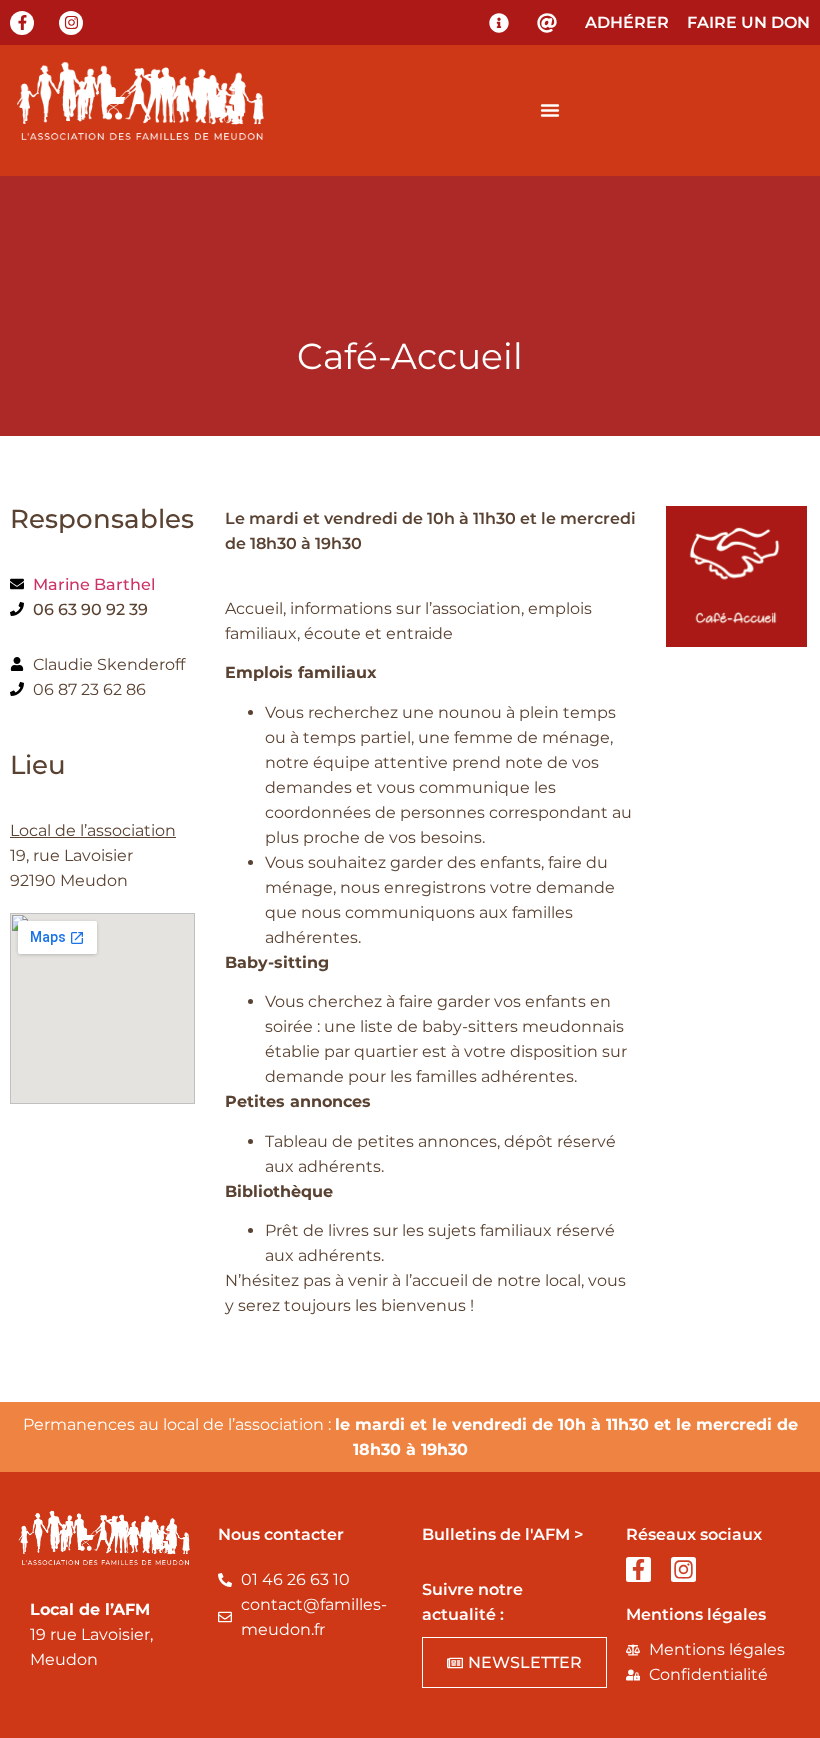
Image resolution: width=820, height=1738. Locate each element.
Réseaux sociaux (694, 1534)
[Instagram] (71, 23)
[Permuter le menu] (550, 110)
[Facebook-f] (22, 23)
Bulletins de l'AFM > (502, 1534)
